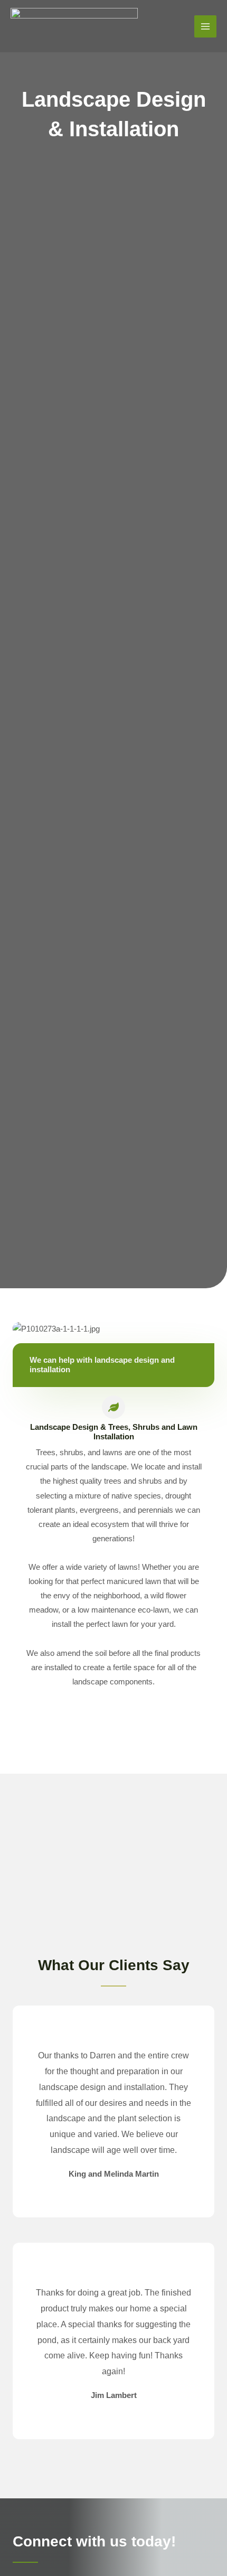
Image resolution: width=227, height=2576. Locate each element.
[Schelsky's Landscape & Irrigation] (74, 26)
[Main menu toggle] (205, 26)
